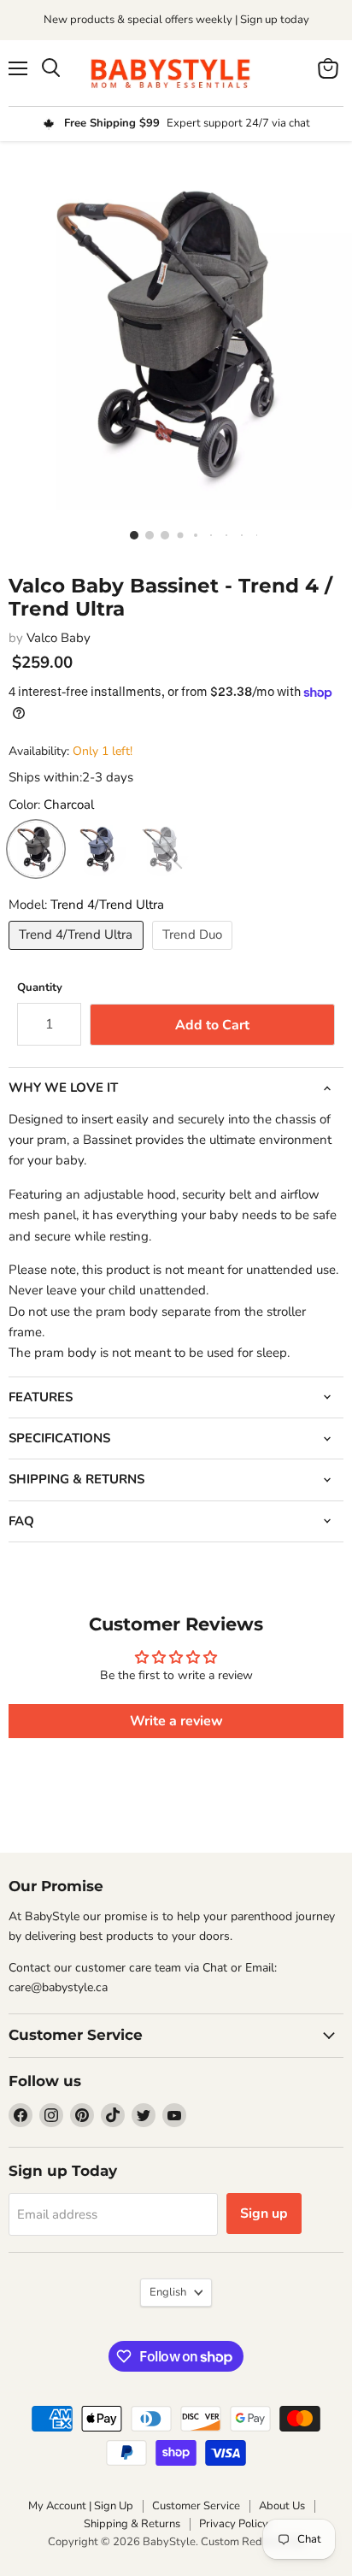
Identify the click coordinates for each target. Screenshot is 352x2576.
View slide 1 (130, 534)
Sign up (264, 2213)
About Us (282, 2506)
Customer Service (196, 2506)
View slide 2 (145, 534)
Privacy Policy (234, 2524)
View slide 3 (161, 534)
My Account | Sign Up (81, 2506)
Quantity (40, 988)
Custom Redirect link (253, 2542)
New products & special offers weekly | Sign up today (176, 20)
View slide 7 (222, 534)
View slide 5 (191, 534)
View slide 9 (253, 534)
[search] (51, 68)
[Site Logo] (176, 73)
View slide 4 (176, 534)
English (168, 2292)
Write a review (176, 1721)
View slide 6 (207, 534)
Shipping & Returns (132, 2524)
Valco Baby (59, 638)
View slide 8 (238, 534)
